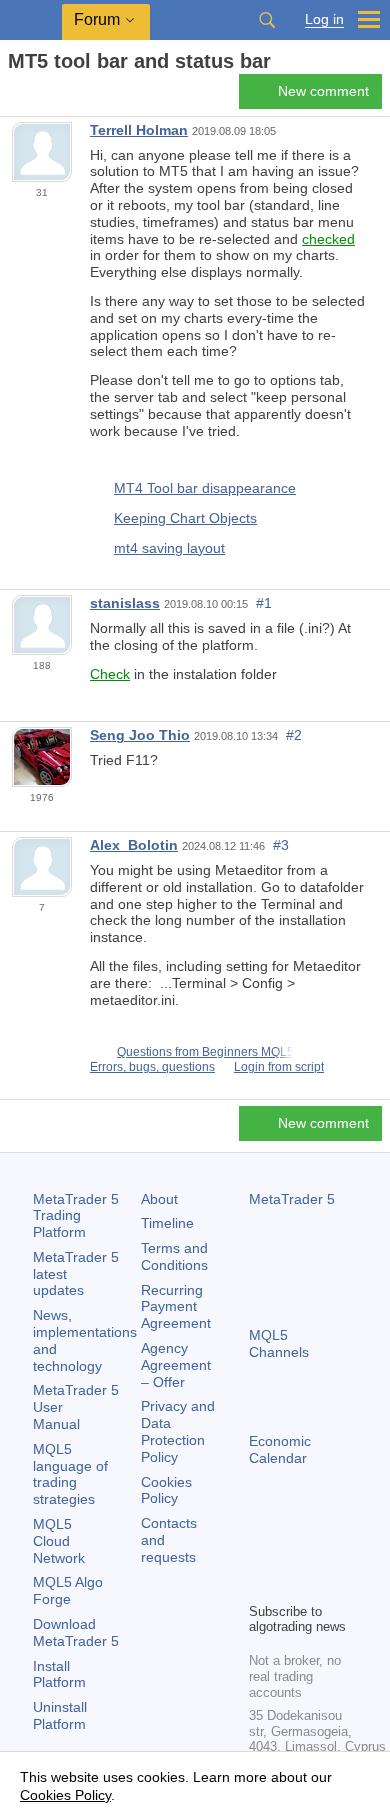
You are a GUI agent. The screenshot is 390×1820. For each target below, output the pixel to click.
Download (76, 1632)
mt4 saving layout (169, 548)
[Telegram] (293, 1552)
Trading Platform (76, 1216)
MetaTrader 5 (292, 1199)
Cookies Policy (166, 1490)
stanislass (125, 603)
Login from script (279, 1067)
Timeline (167, 1223)
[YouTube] (261, 1584)
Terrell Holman (139, 130)
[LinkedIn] (293, 1584)
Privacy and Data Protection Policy (178, 1431)
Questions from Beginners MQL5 (205, 1052)
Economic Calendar (280, 1449)
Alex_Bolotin (134, 845)
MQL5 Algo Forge (68, 1590)
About (159, 1199)
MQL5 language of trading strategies (70, 1474)
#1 (264, 603)
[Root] (14, 96)
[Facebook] (261, 1552)
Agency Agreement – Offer (176, 1365)
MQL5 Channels (279, 1343)
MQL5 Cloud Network (59, 1541)
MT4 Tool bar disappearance (205, 488)
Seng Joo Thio (140, 735)
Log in (324, 19)
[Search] (267, 20)
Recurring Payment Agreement (176, 1307)
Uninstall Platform (60, 1715)
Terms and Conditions (174, 1256)
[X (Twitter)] (325, 1552)
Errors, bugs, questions (152, 1067)
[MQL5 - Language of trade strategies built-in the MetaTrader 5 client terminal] (31, 20)
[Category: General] (38, 97)
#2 (294, 735)
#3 (281, 845)
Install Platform (59, 1674)
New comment (323, 91)
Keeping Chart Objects (185, 518)
